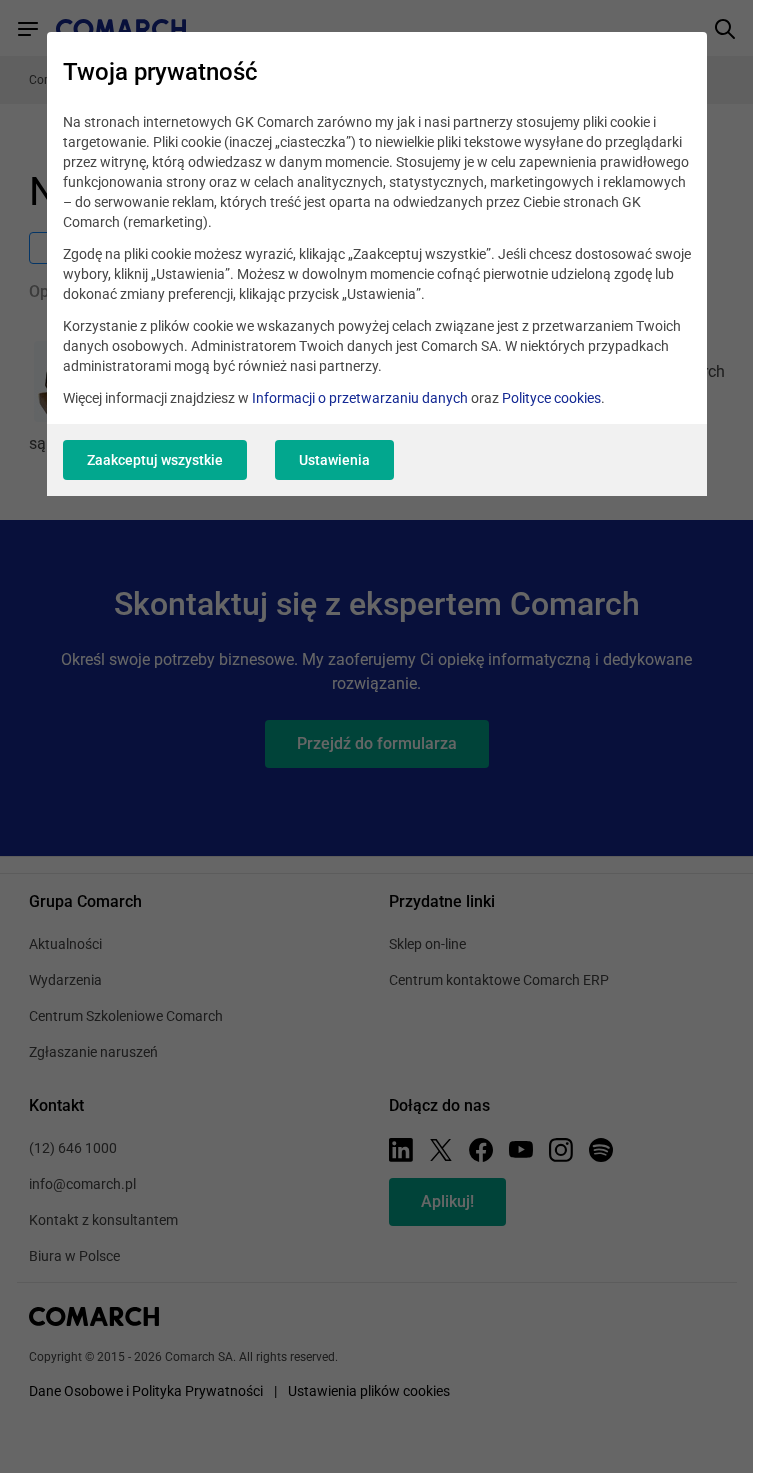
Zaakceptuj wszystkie (155, 460)
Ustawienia (334, 460)
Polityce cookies (551, 398)
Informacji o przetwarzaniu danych (360, 398)
